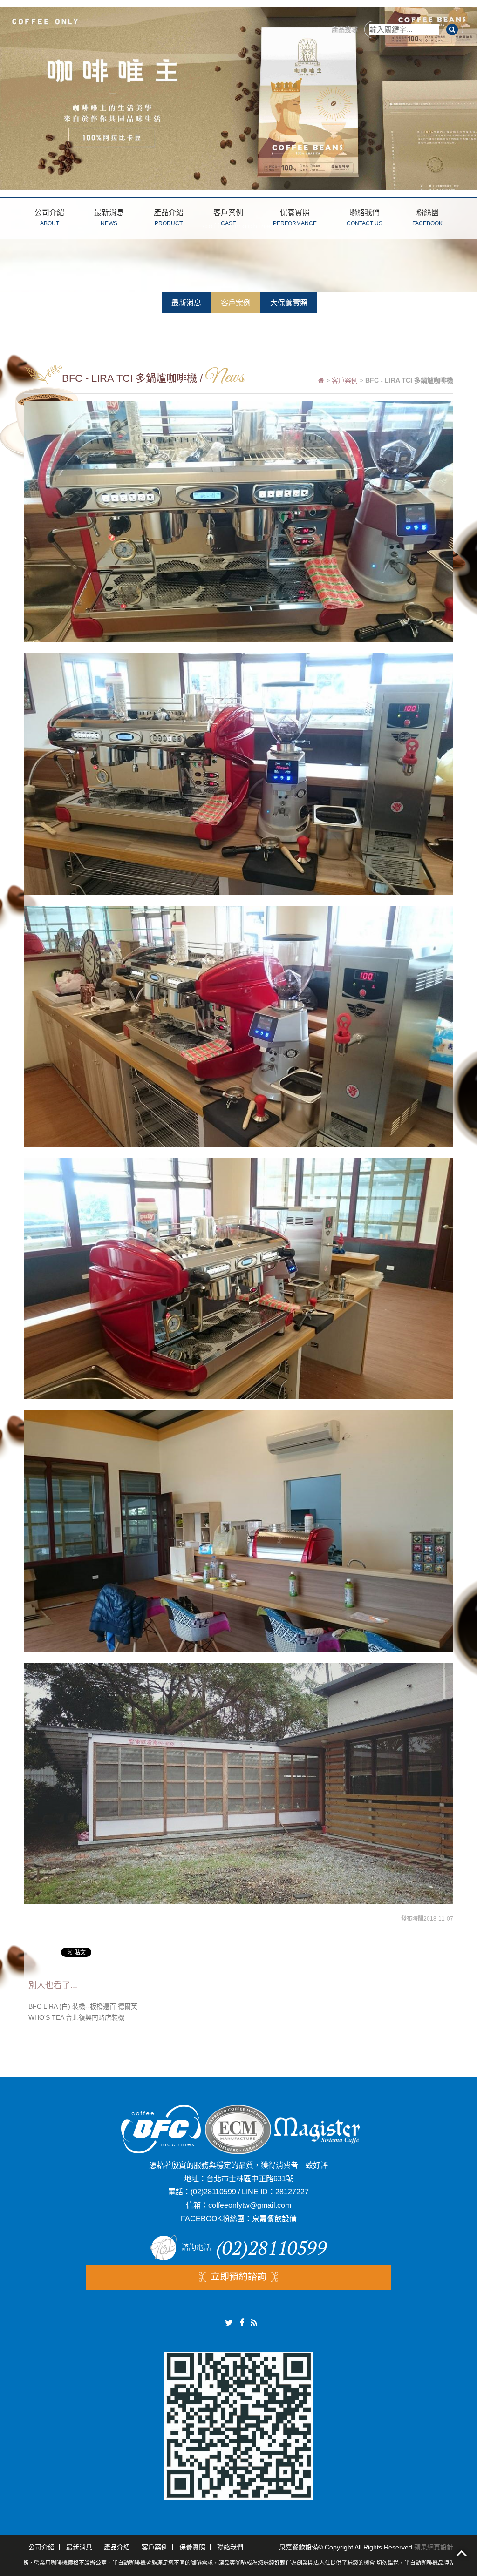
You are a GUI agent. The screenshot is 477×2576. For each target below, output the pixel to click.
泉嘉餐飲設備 (274, 2219)
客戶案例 (228, 218)
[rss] (254, 2323)
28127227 (292, 2192)
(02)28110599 (213, 2192)
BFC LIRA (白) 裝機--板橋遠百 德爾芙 (83, 2006)
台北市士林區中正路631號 (250, 2179)
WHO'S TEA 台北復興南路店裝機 (76, 2017)
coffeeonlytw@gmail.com (250, 2205)
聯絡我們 (365, 218)
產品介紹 (169, 218)
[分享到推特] (229, 2323)
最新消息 (109, 218)
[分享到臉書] (242, 2323)
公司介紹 (49, 218)
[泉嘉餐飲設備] (238, 98)
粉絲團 (427, 218)
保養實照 (295, 218)
